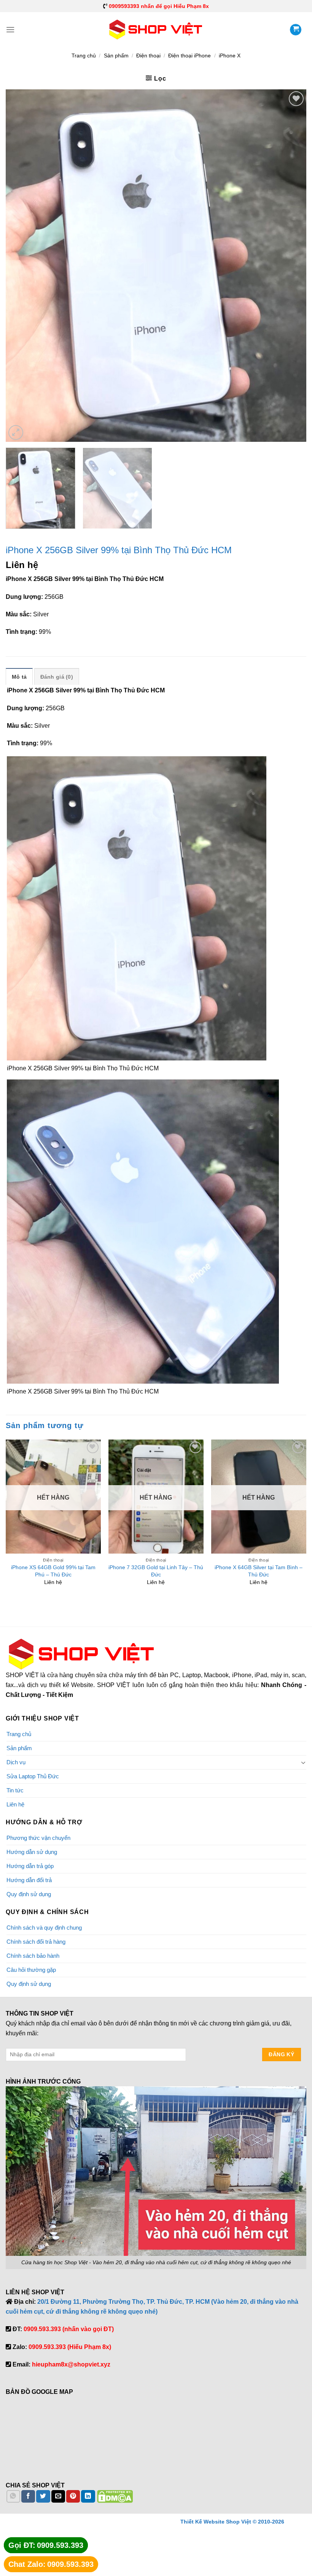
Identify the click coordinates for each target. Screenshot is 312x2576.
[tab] (19, 676)
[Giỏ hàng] (296, 30)
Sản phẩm (116, 56)
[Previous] (21, 266)
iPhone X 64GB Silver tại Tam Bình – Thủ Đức (259, 1571)
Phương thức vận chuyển (38, 1838)
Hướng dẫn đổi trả (29, 1880)
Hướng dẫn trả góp (30, 1866)
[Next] (291, 266)
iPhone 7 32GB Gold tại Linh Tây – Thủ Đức (156, 1571)
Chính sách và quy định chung (44, 1928)
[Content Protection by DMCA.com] (115, 2496)
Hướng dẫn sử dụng (32, 1852)
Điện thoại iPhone (189, 56)
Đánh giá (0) (57, 677)
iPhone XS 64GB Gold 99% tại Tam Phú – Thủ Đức (53, 1571)
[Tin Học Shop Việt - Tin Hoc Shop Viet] (156, 30)
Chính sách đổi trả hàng (36, 1942)
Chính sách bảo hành (33, 1956)
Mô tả (19, 677)
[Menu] (10, 29)
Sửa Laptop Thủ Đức (33, 1776)
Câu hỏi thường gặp (31, 1970)
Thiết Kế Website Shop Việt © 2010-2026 (232, 2522)
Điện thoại (148, 56)
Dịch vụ (16, 1762)
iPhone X (230, 56)
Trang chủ (84, 56)
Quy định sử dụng (29, 1894)
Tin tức (15, 1790)
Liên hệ (15, 1804)
